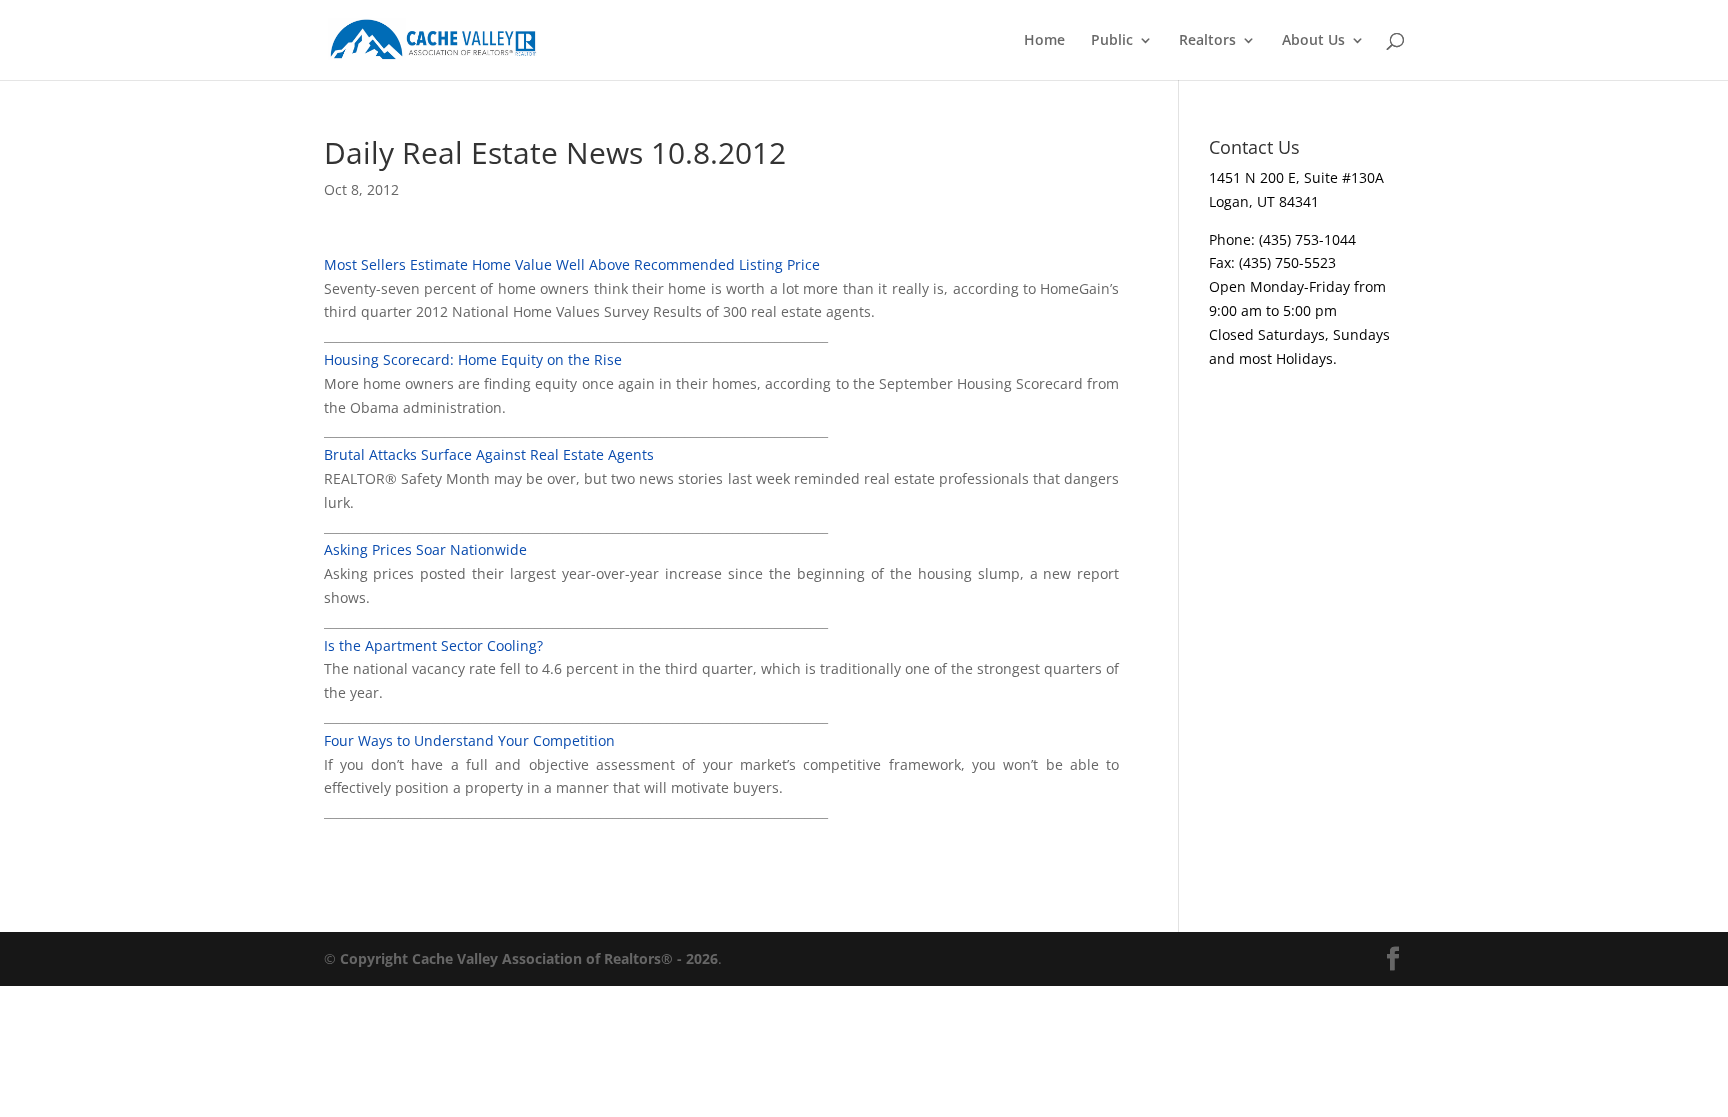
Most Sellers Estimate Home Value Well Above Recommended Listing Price (572, 264)
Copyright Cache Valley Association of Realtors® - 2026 (529, 958)
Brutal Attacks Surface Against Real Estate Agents (489, 454)
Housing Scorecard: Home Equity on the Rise (473, 359)
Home (1044, 41)
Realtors (1207, 41)
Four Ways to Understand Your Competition (469, 740)
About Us (1313, 41)
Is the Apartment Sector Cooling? (433, 645)
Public (1112, 41)
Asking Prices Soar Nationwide (425, 549)
